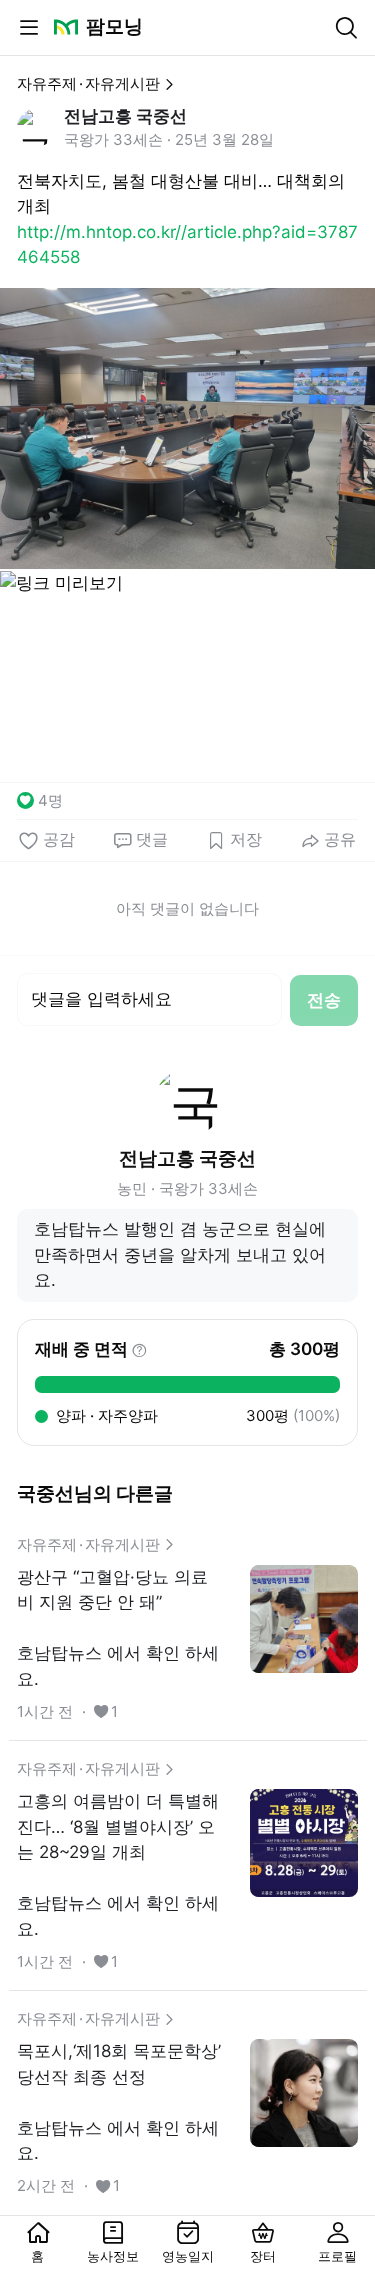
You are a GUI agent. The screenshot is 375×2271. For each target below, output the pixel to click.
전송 (324, 1000)
